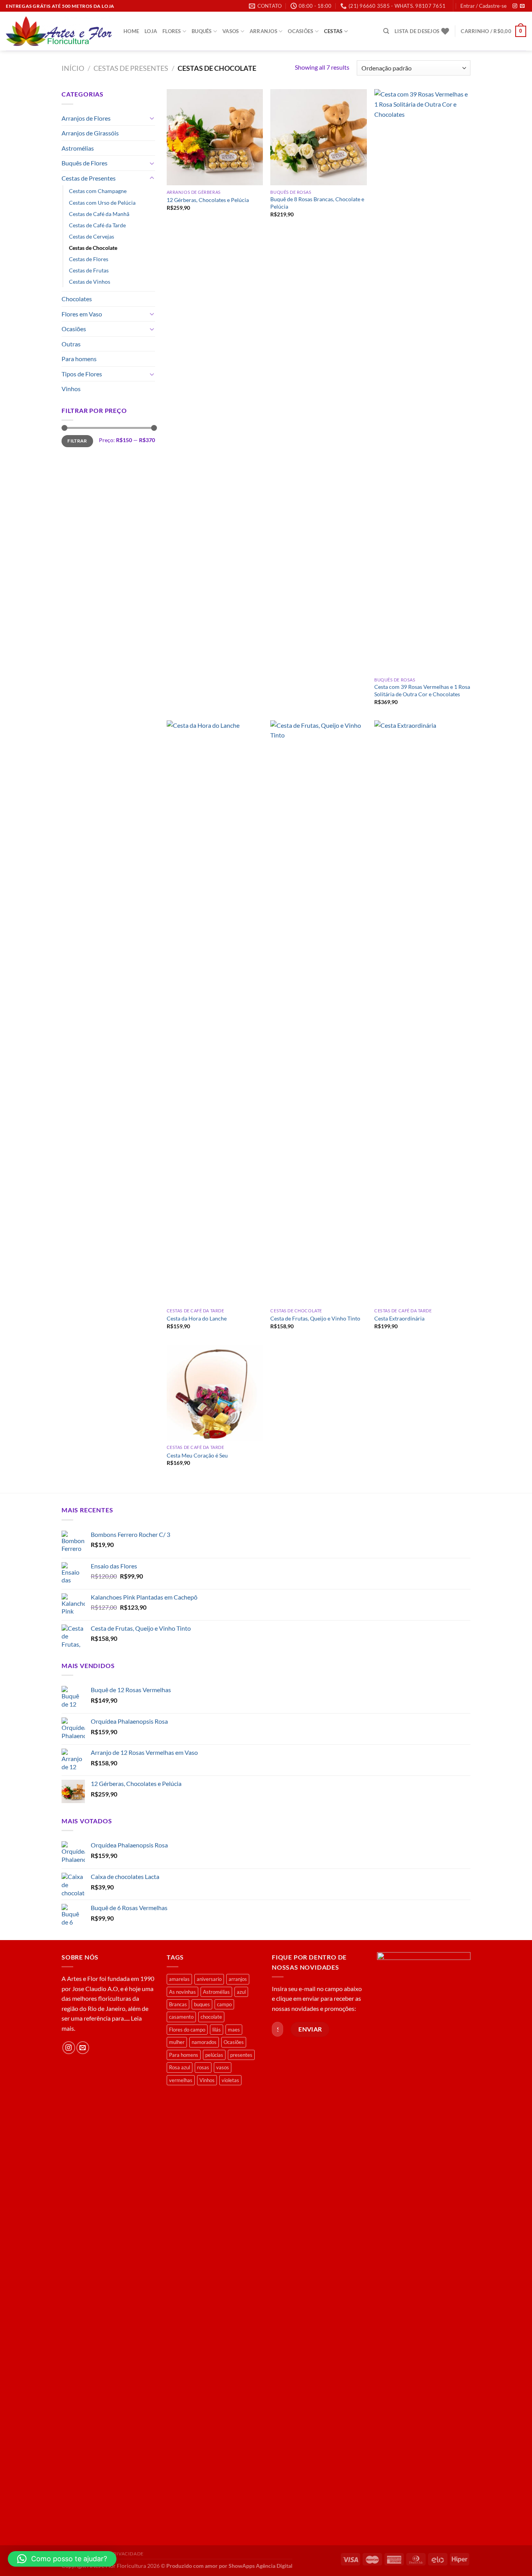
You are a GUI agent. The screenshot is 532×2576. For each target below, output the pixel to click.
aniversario (209, 1979)
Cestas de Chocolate (93, 248)
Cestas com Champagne (98, 191)
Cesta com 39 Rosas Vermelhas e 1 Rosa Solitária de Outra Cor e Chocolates (422, 690)
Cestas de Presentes (131, 68)
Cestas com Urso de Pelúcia (102, 203)
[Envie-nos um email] (522, 6)
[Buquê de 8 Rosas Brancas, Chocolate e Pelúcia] (318, 137)
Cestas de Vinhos (90, 282)
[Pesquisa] (386, 31)
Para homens (79, 359)
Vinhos (71, 389)
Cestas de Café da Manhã (99, 214)
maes (234, 2030)
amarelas (179, 1979)
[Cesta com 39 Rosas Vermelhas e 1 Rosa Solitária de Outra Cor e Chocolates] (422, 381)
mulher (177, 2042)
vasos (223, 2067)
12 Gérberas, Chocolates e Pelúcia (208, 200)
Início (73, 68)
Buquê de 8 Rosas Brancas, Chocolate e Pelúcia (317, 203)
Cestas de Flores (89, 259)
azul (241, 1992)
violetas (230, 2080)
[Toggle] (152, 118)
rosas (203, 2067)
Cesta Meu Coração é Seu (197, 1455)
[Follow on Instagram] (515, 6)
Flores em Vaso (82, 314)
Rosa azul (180, 2067)
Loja (151, 31)
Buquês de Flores (85, 163)
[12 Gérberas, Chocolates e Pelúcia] (215, 137)
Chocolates (77, 299)
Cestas (333, 31)
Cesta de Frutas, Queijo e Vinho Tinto (315, 1318)
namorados (204, 2042)
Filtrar (77, 441)
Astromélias (78, 148)
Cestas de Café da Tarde (97, 225)
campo (224, 2004)
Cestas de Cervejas (92, 236)
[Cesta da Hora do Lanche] (215, 1012)
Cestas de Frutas (89, 270)
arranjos (238, 1979)
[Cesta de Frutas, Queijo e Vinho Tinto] (318, 1012)
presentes (241, 2055)
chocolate (211, 2017)
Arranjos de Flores (86, 118)
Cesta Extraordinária (399, 1318)
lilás (217, 2030)
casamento (181, 2017)
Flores (172, 31)
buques (202, 2004)
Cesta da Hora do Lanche (197, 1318)
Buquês (202, 31)
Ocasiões (300, 31)
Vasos (231, 31)
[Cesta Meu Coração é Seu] (215, 1393)
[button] (62, 2559)
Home (131, 31)
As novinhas (182, 1992)
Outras (71, 344)
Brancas (178, 2004)
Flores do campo (187, 2030)
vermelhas (181, 2080)
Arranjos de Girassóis (90, 133)
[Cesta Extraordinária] (422, 1012)
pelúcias (214, 2055)
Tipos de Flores (82, 374)
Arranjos (263, 31)
